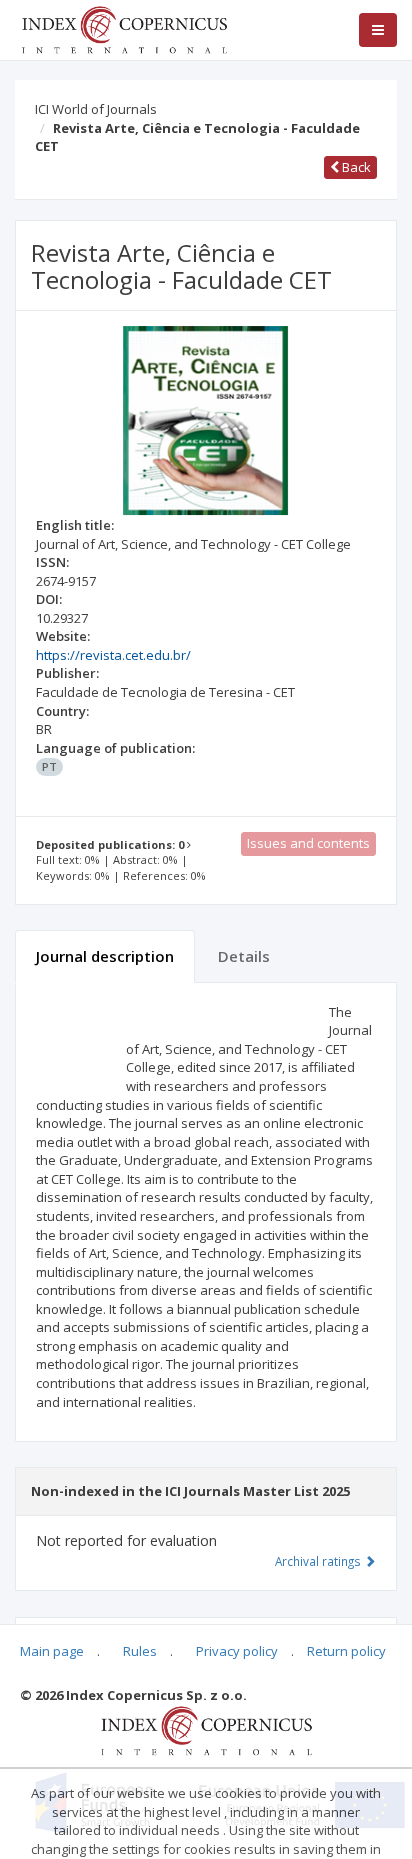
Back (355, 167)
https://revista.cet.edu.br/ (113, 655)
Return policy (346, 1651)
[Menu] (378, 30)
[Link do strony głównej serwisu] (124, 28)
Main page (52, 1651)
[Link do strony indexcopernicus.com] (206, 1729)
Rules (140, 1651)
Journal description (105, 956)
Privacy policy (237, 1651)
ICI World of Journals (96, 109)
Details (244, 956)
